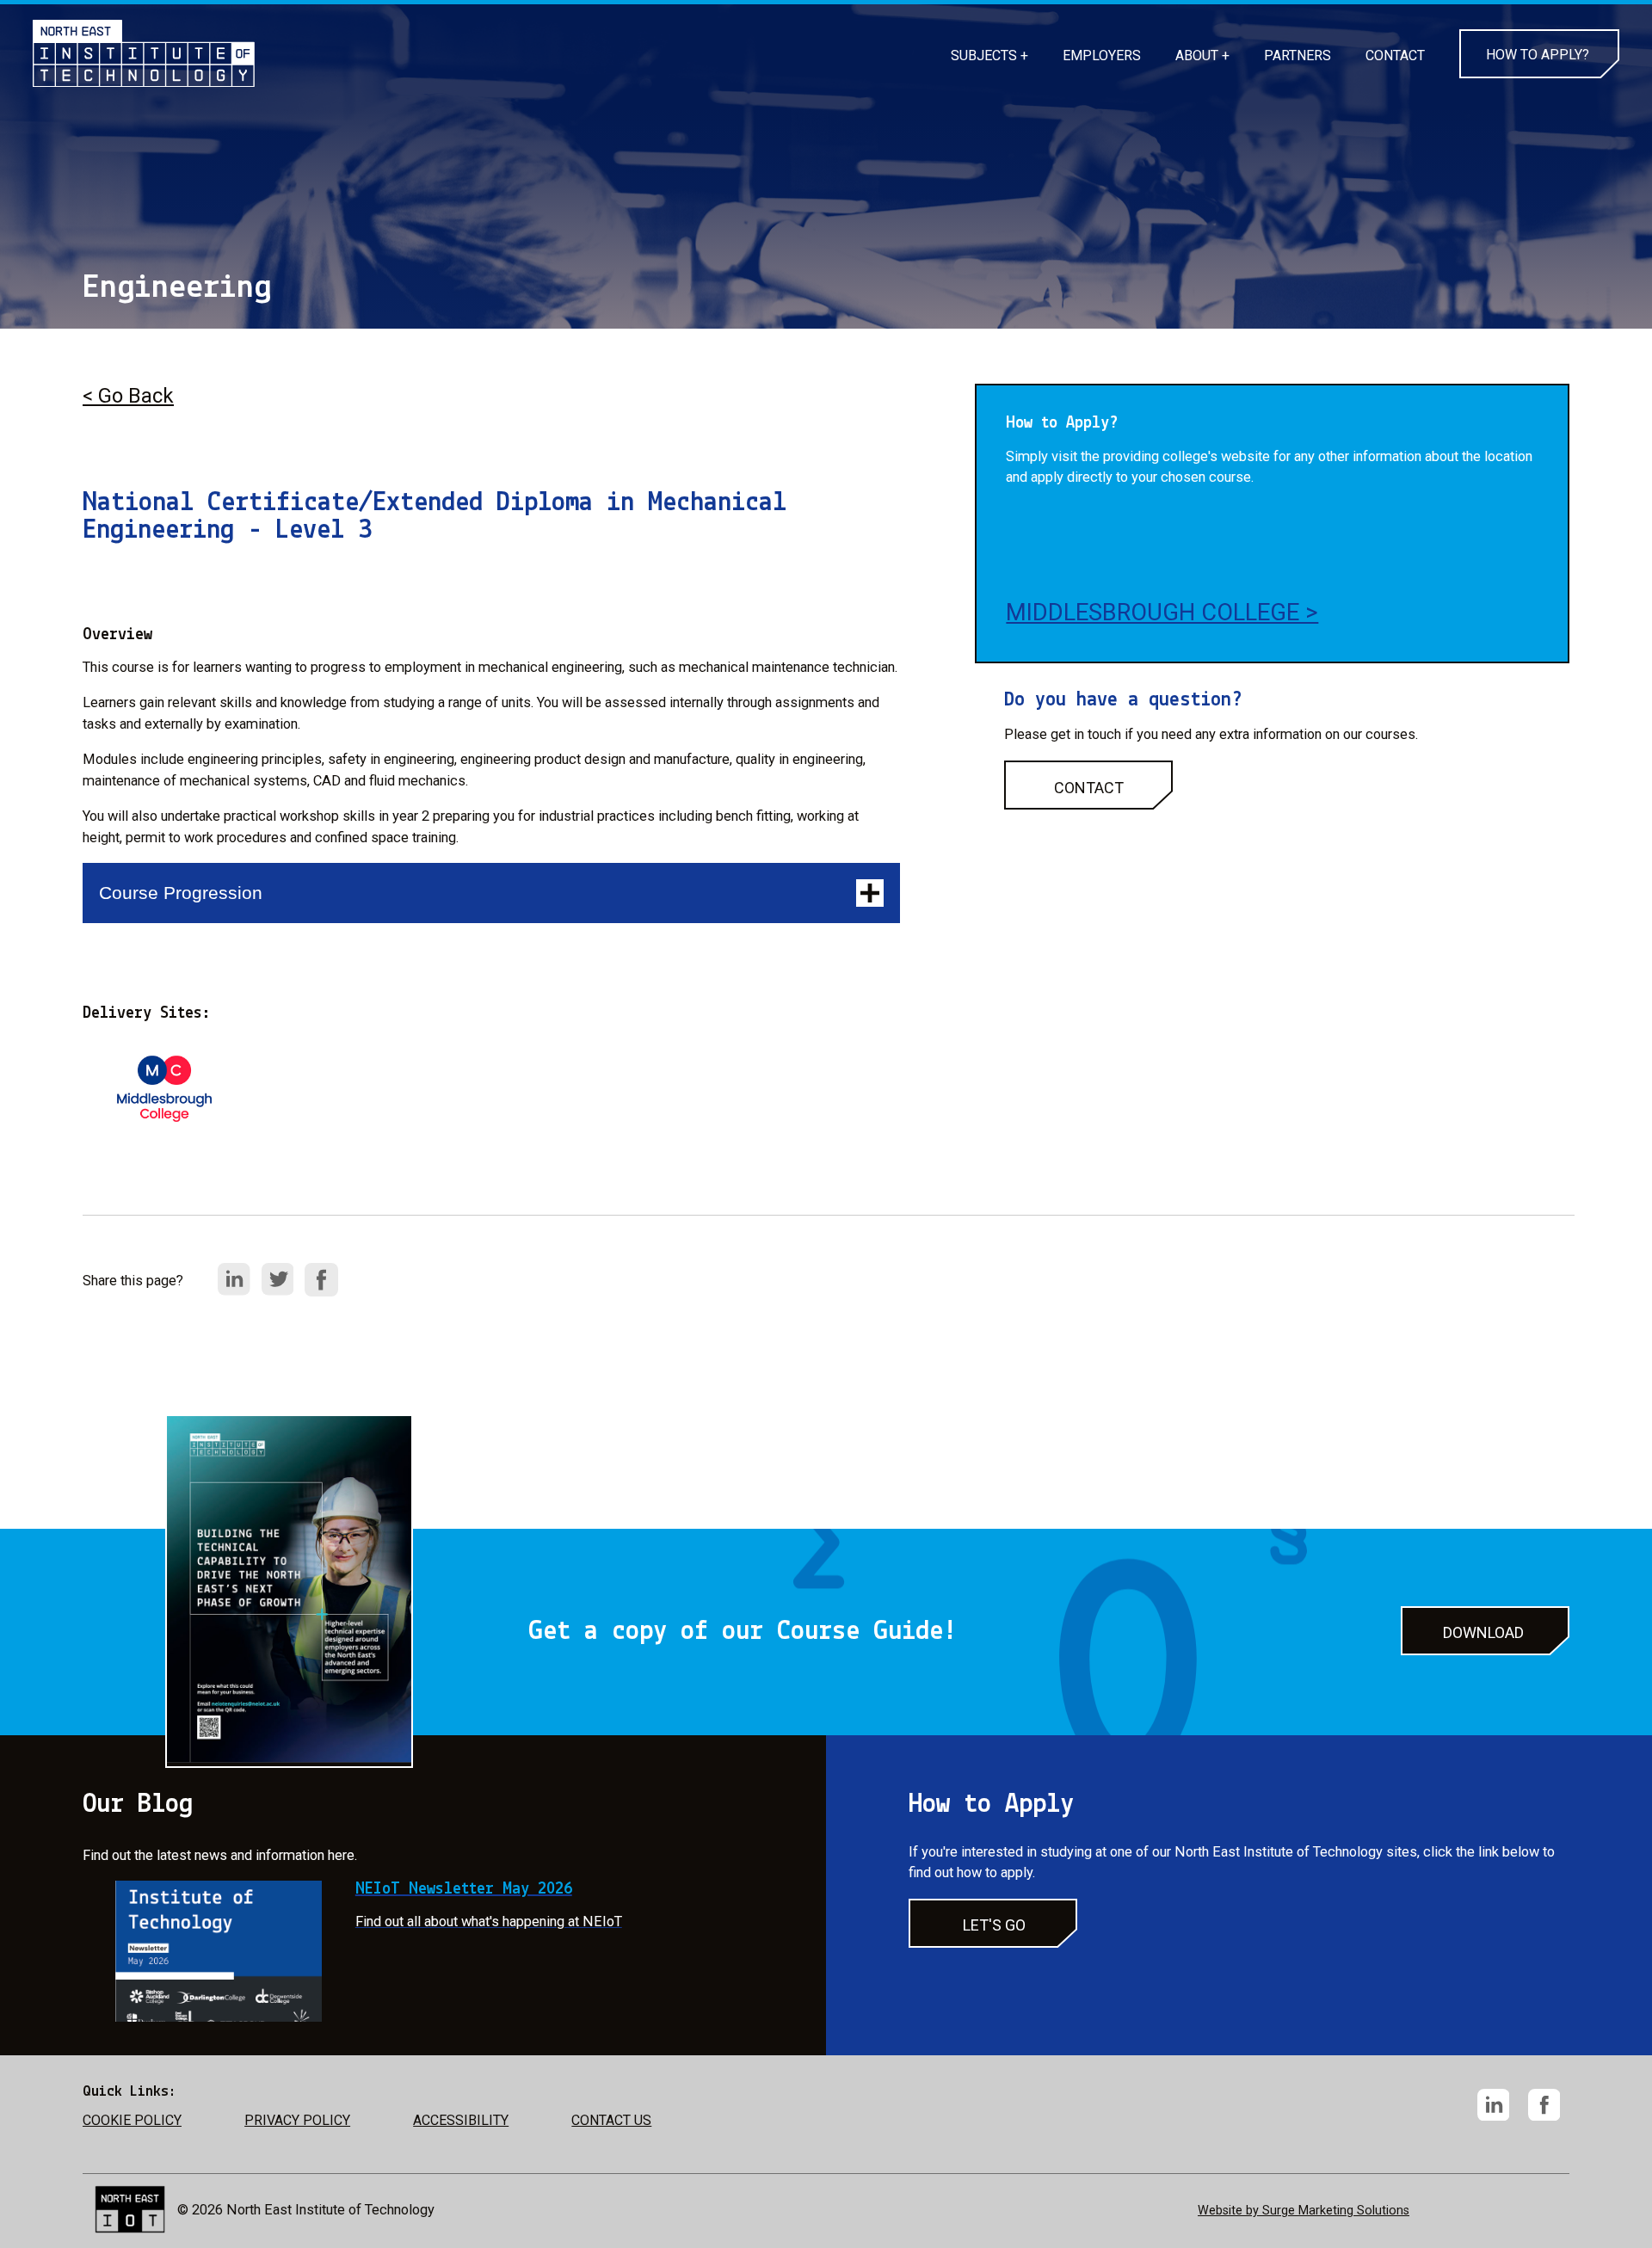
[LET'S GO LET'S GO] (993, 1943)
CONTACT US (611, 2120)
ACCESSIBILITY (461, 2120)
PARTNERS (1298, 55)
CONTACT (1395, 55)
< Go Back (128, 396)
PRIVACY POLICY (297, 2120)
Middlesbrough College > (1162, 613)
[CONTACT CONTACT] (1088, 805)
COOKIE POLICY (132, 2120)
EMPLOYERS (1102, 55)
